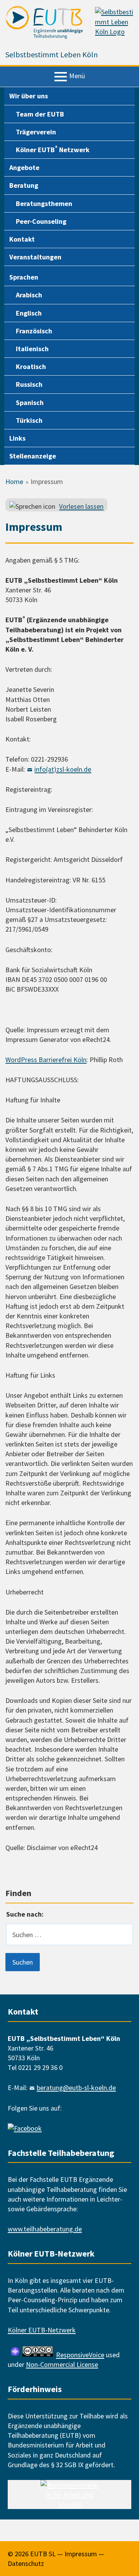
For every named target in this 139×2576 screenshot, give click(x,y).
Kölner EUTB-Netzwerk (42, 2330)
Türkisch (29, 420)
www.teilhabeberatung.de (45, 2229)
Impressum (81, 2554)
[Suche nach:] (69, 1934)
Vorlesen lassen (81, 506)
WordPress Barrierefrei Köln (46, 1060)
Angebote (24, 167)
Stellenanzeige (33, 456)
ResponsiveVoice (80, 2355)
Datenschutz (26, 2563)
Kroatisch (31, 366)
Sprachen (24, 277)
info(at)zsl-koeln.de (63, 769)
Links (17, 438)
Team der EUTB (40, 114)
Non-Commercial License (62, 2364)
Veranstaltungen (35, 257)
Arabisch (29, 295)
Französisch (34, 331)
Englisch (29, 313)
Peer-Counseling (41, 221)
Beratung (24, 185)
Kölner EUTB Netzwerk (53, 149)
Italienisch (32, 349)
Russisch (29, 384)
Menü (77, 76)
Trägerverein (36, 132)
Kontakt (22, 239)
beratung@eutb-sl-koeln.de (76, 2088)
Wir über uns (29, 96)
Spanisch (30, 402)
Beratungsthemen (44, 203)
